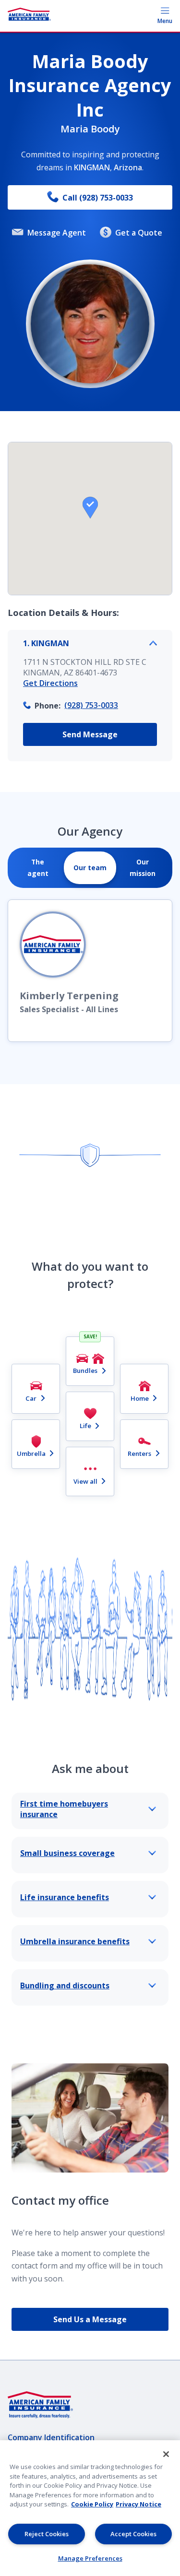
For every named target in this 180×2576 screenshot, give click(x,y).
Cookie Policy (92, 2504)
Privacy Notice (138, 2504)
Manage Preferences (90, 2558)
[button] (90, 508)
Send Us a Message (90, 2319)
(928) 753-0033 (91, 705)
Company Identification (51, 2437)
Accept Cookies (133, 2534)
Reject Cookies (47, 2534)
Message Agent (57, 233)
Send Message (90, 734)
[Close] (166, 2454)
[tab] (38, 868)
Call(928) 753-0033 (98, 198)
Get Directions (50, 683)
